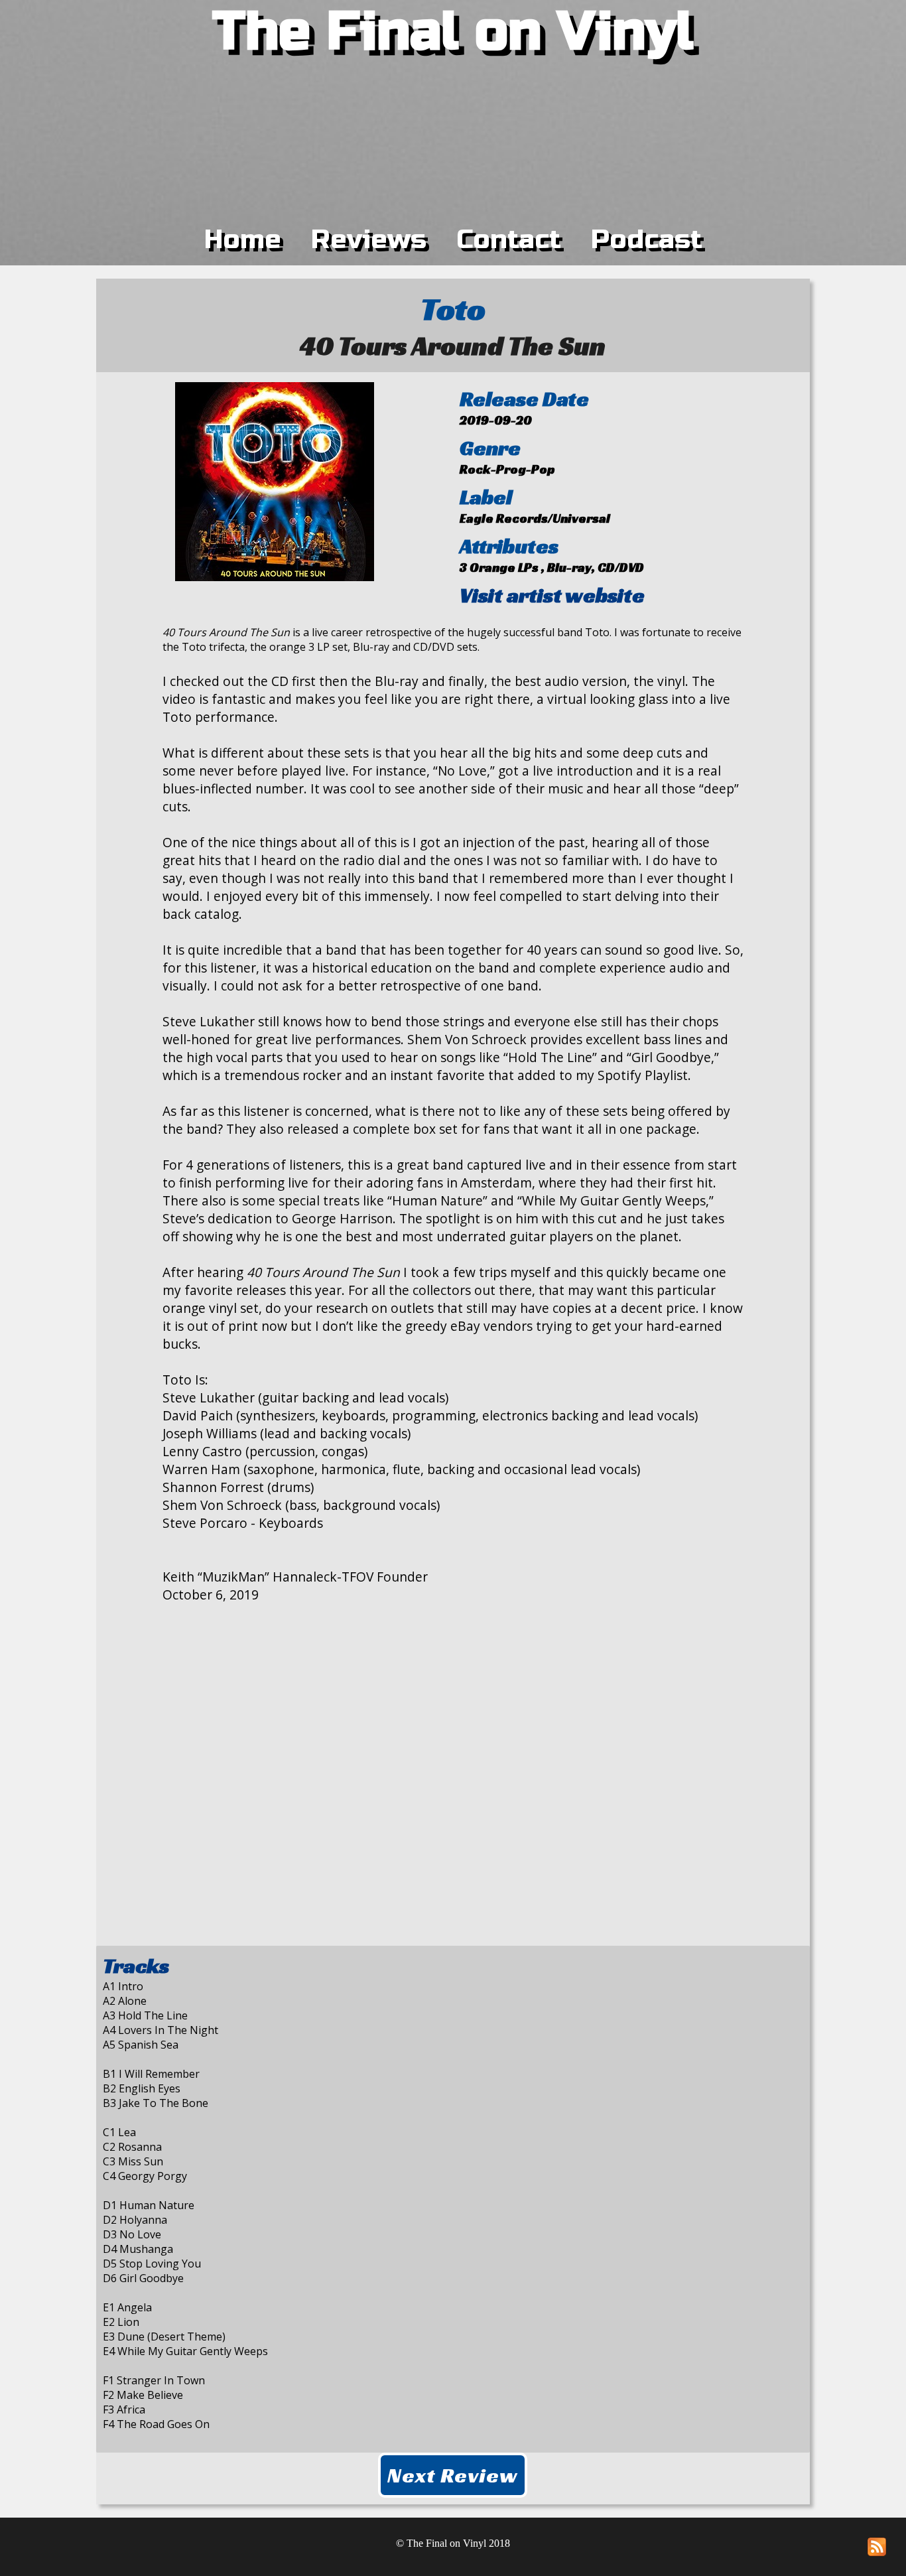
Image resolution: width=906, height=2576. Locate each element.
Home (243, 239)
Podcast (647, 239)
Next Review (453, 2475)
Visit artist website (552, 595)
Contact (509, 239)
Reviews (369, 239)
